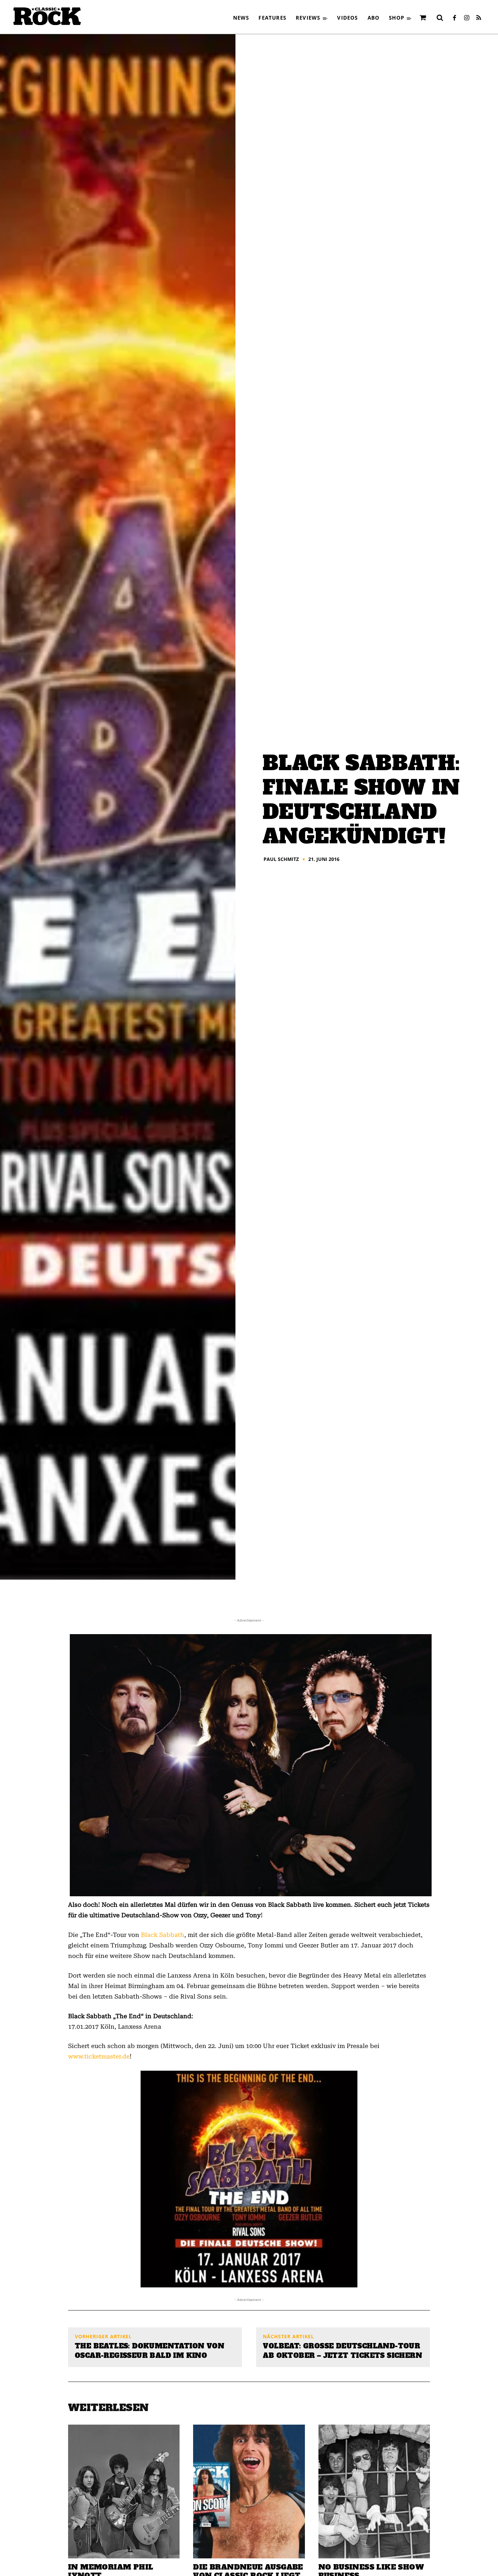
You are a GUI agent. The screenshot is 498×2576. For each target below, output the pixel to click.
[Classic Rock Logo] (47, 16)
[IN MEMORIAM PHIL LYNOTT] (124, 2491)
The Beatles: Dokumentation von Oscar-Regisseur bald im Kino (150, 2351)
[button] (440, 18)
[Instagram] (466, 18)
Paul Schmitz (281, 859)
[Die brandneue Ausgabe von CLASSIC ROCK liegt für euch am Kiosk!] (249, 2491)
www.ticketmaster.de (99, 2056)
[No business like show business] (374, 2491)
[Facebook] (454, 18)
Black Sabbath (163, 1935)
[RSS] (479, 18)
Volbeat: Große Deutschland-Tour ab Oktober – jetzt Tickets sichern (343, 2351)
